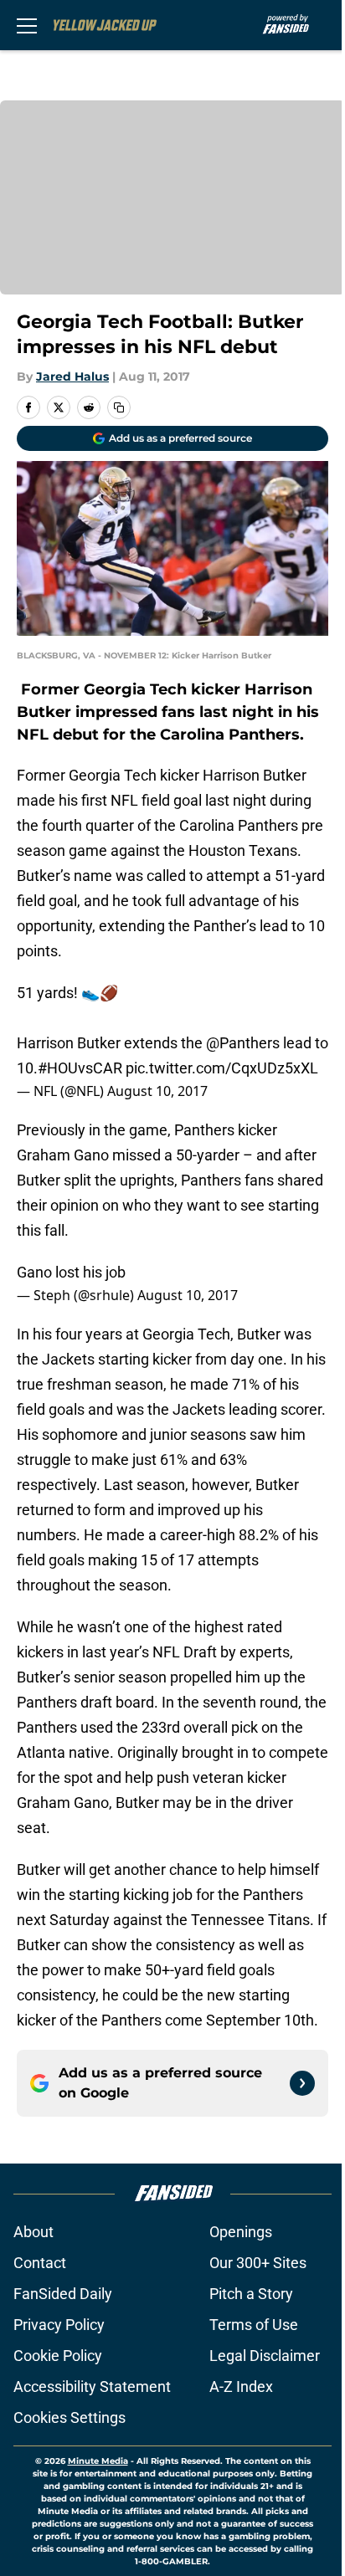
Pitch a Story (251, 2294)
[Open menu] (27, 25)
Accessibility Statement (92, 2387)
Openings (241, 2232)
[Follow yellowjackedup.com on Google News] (302, 2083)
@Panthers (243, 1043)
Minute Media (98, 2461)
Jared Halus (72, 376)
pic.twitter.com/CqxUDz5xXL (222, 1068)
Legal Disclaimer (265, 2356)
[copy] (119, 407)
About (33, 2232)
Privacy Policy (59, 2325)
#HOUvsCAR (80, 1068)
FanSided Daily (63, 2294)
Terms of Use (254, 2325)
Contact (40, 2263)
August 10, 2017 (157, 1091)
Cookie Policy (58, 2356)
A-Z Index (241, 2387)
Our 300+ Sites (258, 2263)
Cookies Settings (70, 2417)
